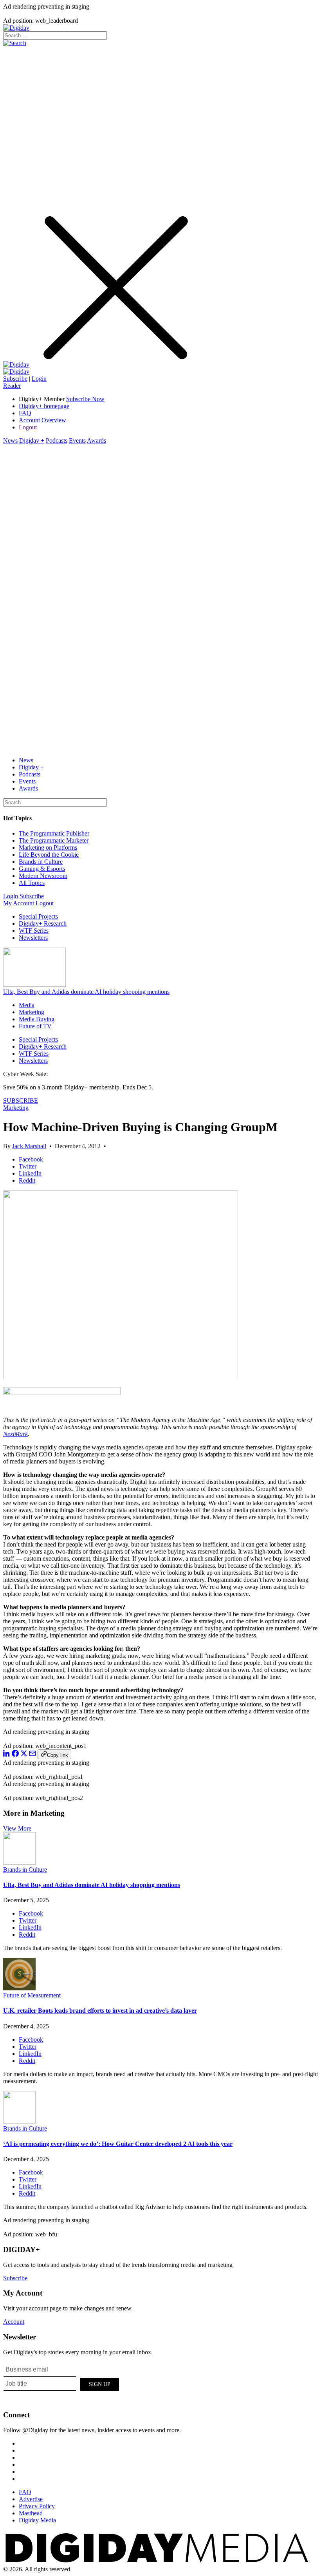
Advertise (31, 2499)
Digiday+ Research (43, 923)
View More (17, 1828)
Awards (96, 440)
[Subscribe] (16, 372)
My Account (19, 903)
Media (27, 1005)
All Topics (32, 883)
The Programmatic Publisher (54, 833)
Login (39, 379)
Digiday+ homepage (44, 406)
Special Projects (38, 916)
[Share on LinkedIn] (7, 1755)
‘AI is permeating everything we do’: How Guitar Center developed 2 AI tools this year (118, 2144)
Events (77, 440)
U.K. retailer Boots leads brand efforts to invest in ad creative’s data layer (100, 2011)
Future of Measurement (32, 1995)
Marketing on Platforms (48, 848)
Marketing (32, 1012)
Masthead (31, 2513)
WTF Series (34, 931)
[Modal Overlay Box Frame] (62, 2383)
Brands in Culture (41, 862)
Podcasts (57, 440)
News (10, 440)
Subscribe (15, 379)
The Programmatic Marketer (54, 840)
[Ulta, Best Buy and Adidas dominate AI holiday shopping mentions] (19, 1862)
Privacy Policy (37, 2506)
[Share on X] (24, 1755)
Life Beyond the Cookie (49, 855)
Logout (28, 427)
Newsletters (33, 938)
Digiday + (32, 440)
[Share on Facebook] (15, 1755)
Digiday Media (37, 2520)
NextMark (15, 1434)
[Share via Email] (32, 1755)
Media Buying (37, 1019)
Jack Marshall (29, 1146)
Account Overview (42, 420)
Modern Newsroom (43, 876)
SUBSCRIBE (21, 1101)
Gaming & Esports (42, 869)
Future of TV (35, 1026)
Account (14, 2322)
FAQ (25, 413)
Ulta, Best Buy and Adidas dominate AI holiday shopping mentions (86, 992)
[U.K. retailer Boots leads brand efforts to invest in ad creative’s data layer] (19, 1988)
